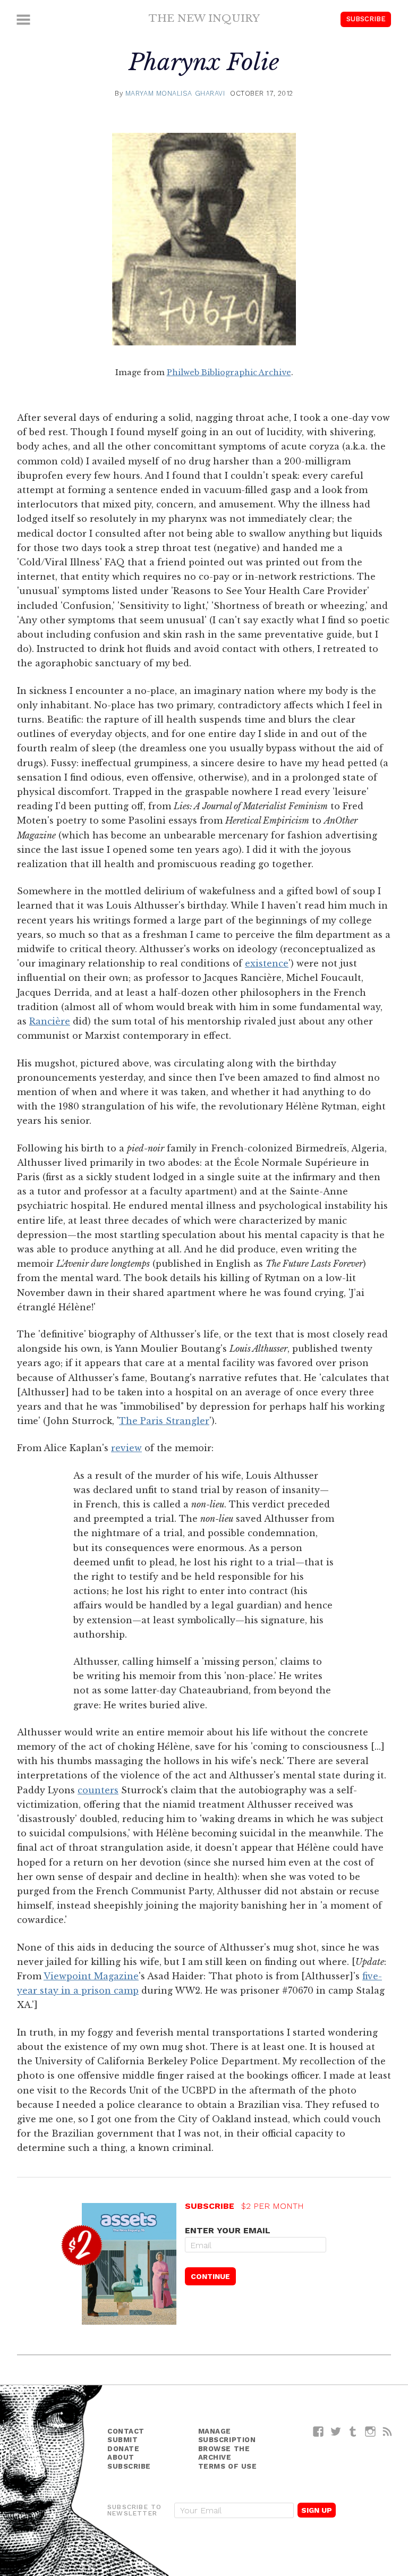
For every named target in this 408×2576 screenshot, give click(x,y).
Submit (122, 2440)
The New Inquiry (204, 18)
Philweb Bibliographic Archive (229, 372)
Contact (126, 2431)
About (121, 2457)
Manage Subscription (227, 2436)
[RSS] (388, 2431)
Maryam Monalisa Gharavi (175, 93)
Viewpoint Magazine (91, 1976)
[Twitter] (336, 2431)
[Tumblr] (353, 2431)
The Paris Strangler (164, 1421)
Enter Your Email (228, 2230)
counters (98, 1790)
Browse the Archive (224, 2453)
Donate (123, 2449)
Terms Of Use (228, 2466)
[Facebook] (318, 2431)
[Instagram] (371, 2431)
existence (267, 963)
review (126, 1448)
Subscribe (366, 19)
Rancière (50, 1021)
